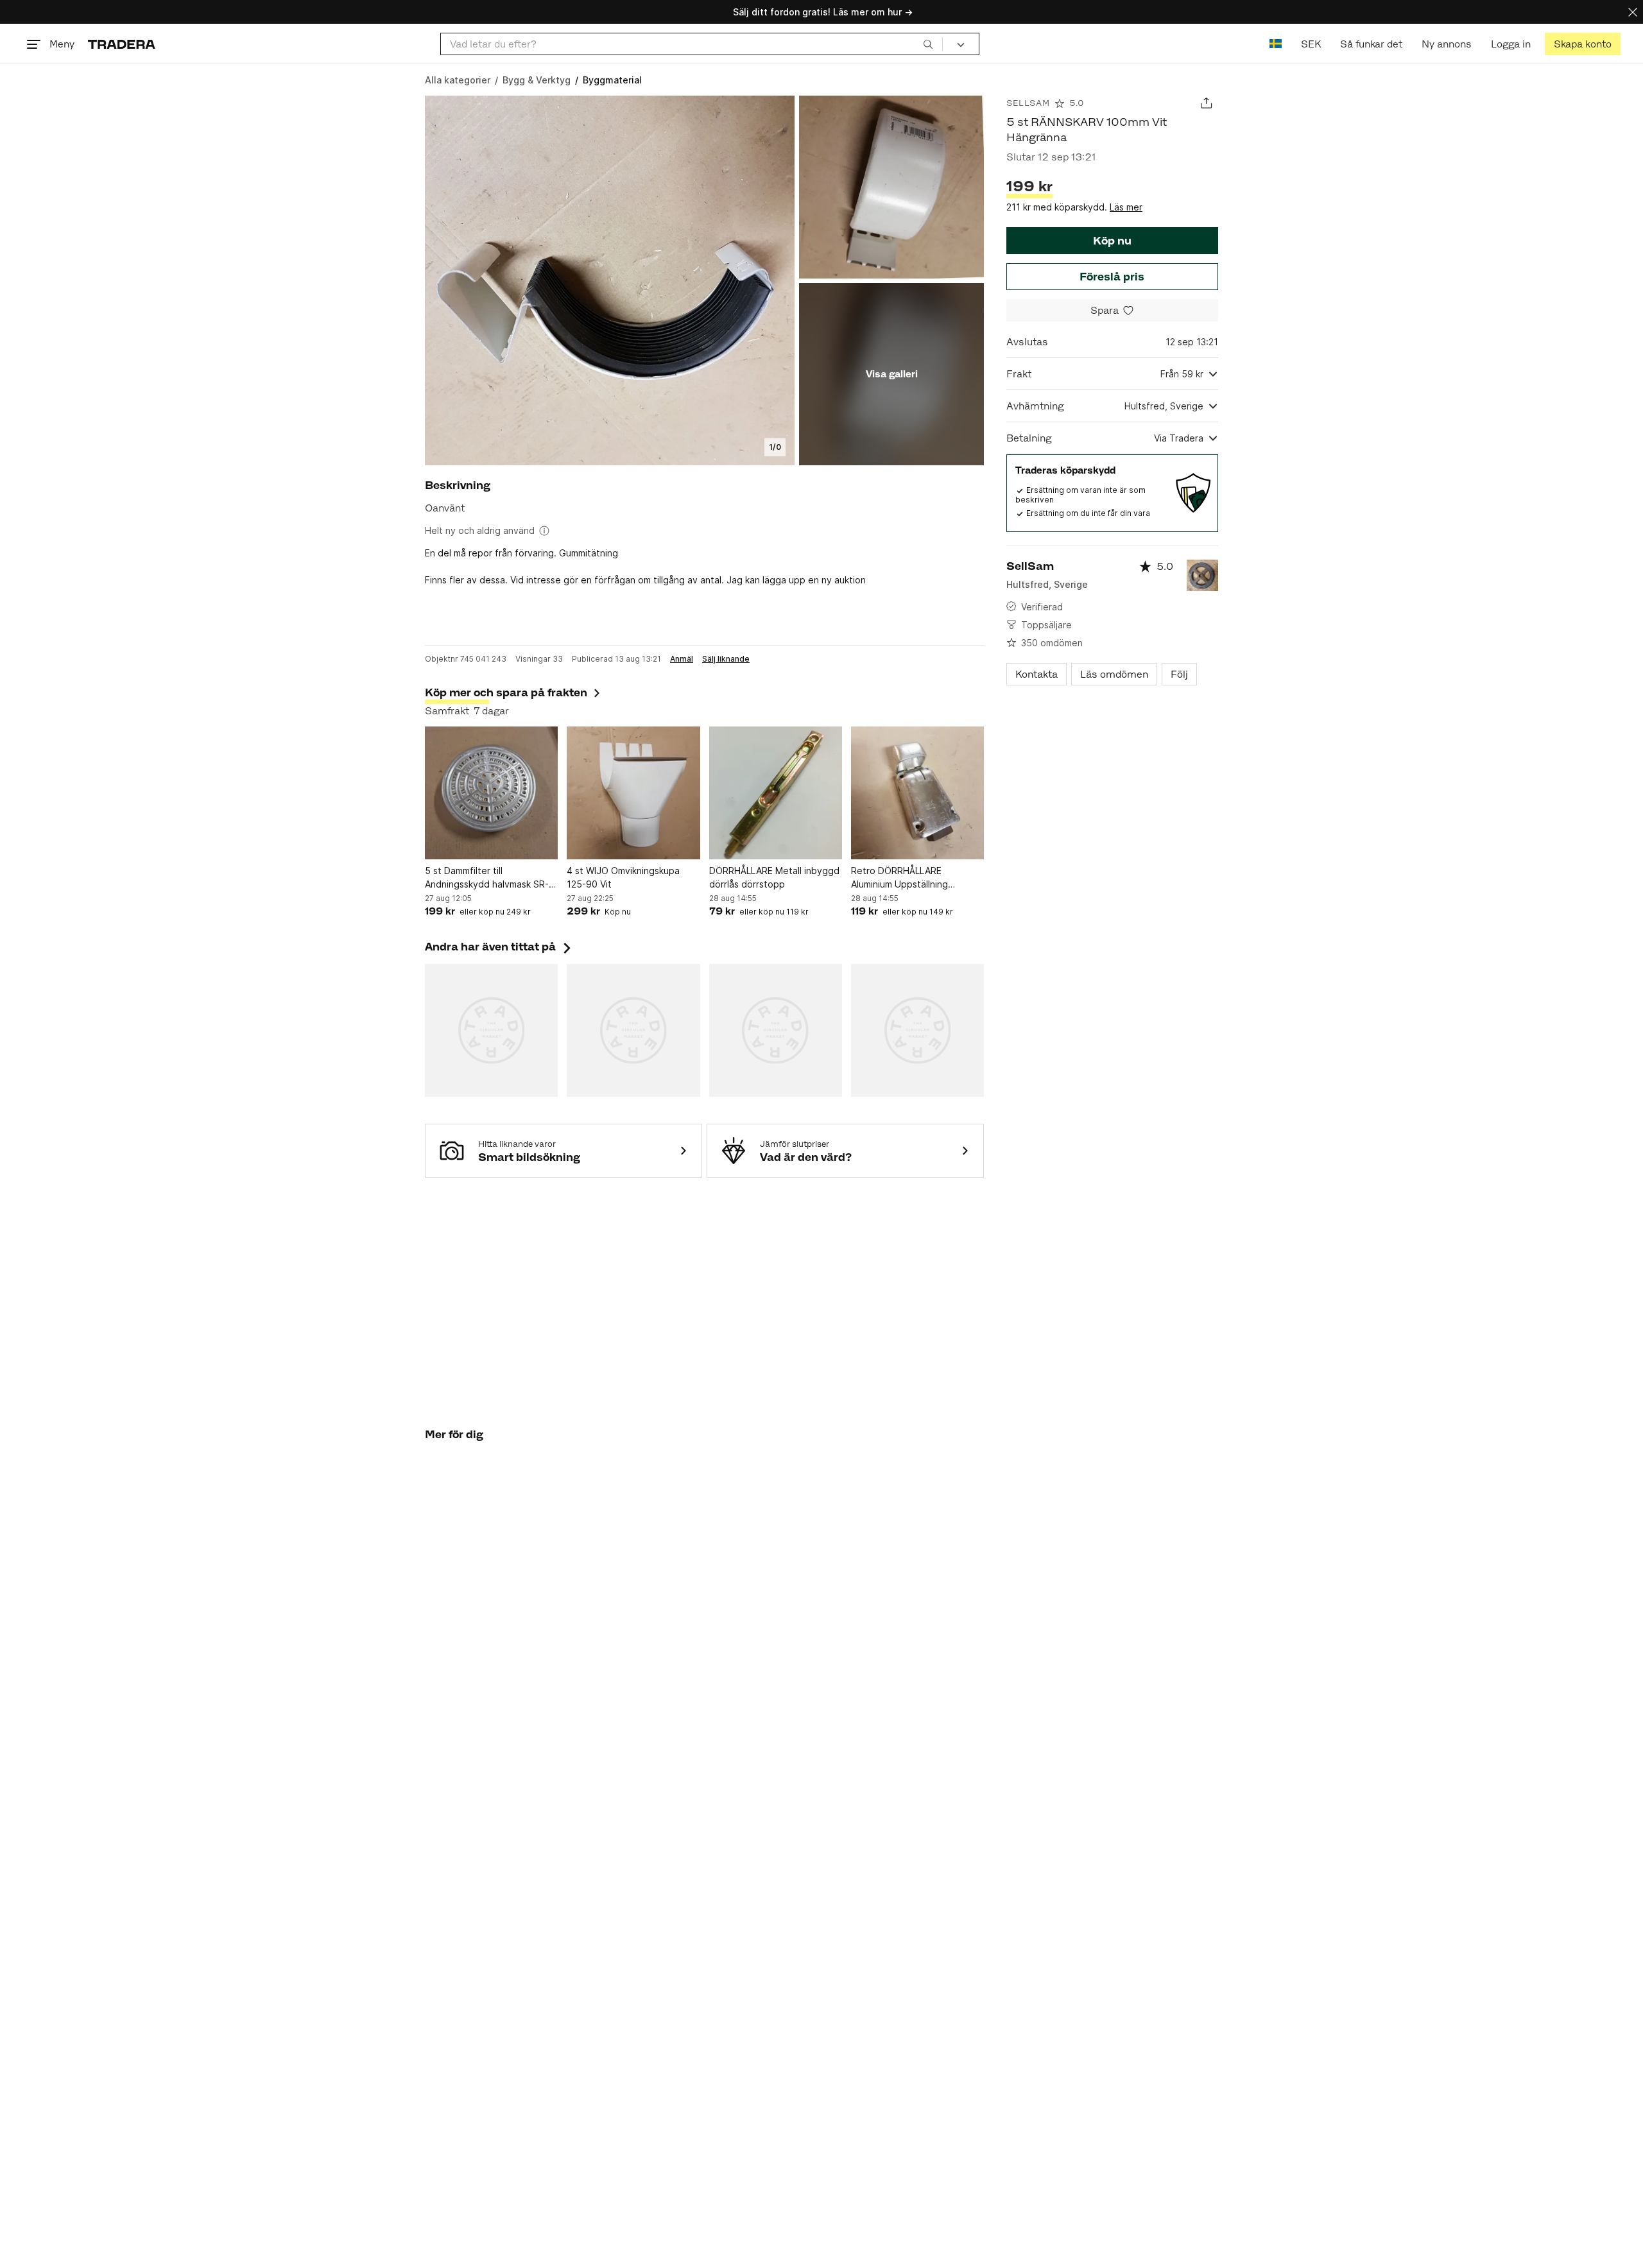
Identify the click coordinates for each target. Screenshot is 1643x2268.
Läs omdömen (1114, 674)
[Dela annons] (1206, 103)
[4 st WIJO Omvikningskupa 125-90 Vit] (633, 793)
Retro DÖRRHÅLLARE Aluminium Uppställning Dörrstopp (899, 878)
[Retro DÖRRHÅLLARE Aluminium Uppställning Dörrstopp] (917, 793)
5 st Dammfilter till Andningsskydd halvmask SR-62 (487, 878)
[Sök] (928, 44)
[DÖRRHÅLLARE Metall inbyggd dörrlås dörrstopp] (776, 793)
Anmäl (682, 659)
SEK (1311, 44)
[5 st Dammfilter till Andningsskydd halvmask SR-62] (491, 793)
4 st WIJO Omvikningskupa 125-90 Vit (623, 877)
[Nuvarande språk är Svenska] (1276, 44)
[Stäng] (1633, 12)
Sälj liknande (726, 659)
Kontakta (1037, 674)
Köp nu (1112, 241)
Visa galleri (892, 374)
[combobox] (692, 44)
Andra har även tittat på (499, 947)
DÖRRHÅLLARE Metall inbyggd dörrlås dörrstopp (774, 877)
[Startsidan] (122, 44)
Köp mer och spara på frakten (506, 692)
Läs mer (1126, 207)
